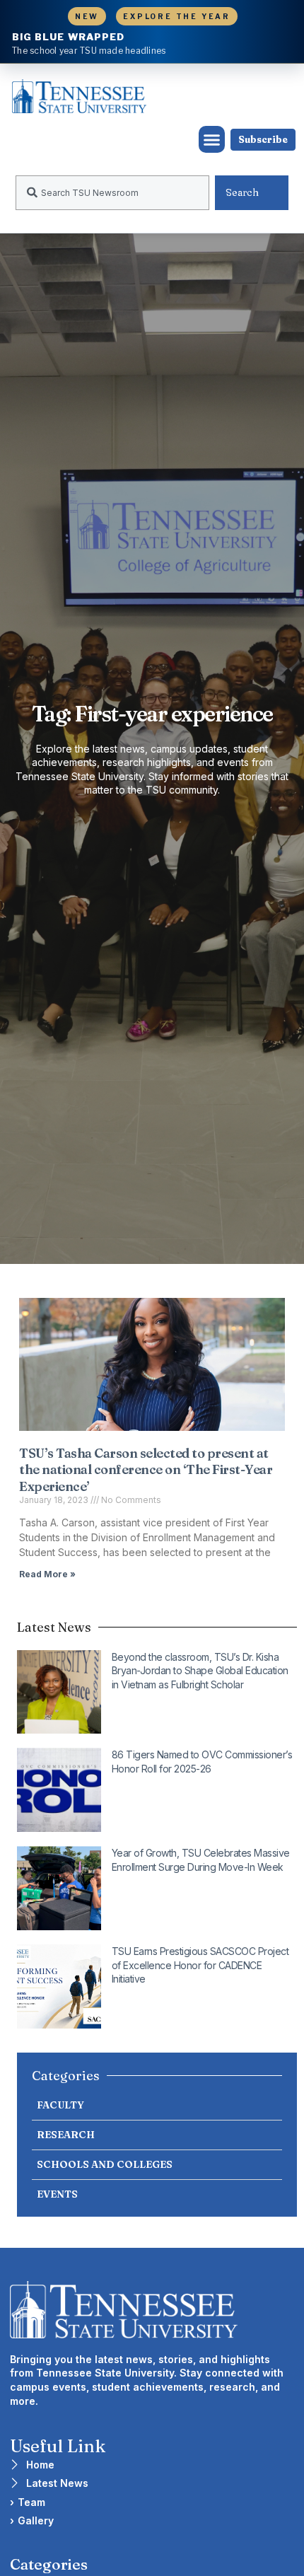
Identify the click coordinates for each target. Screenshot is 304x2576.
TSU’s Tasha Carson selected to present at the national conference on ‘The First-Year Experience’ (146, 1470)
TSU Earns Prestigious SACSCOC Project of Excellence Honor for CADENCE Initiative (200, 1965)
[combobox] (112, 193)
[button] (212, 139)
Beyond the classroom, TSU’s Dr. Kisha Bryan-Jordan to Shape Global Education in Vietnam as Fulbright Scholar (200, 1671)
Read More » (47, 1574)
